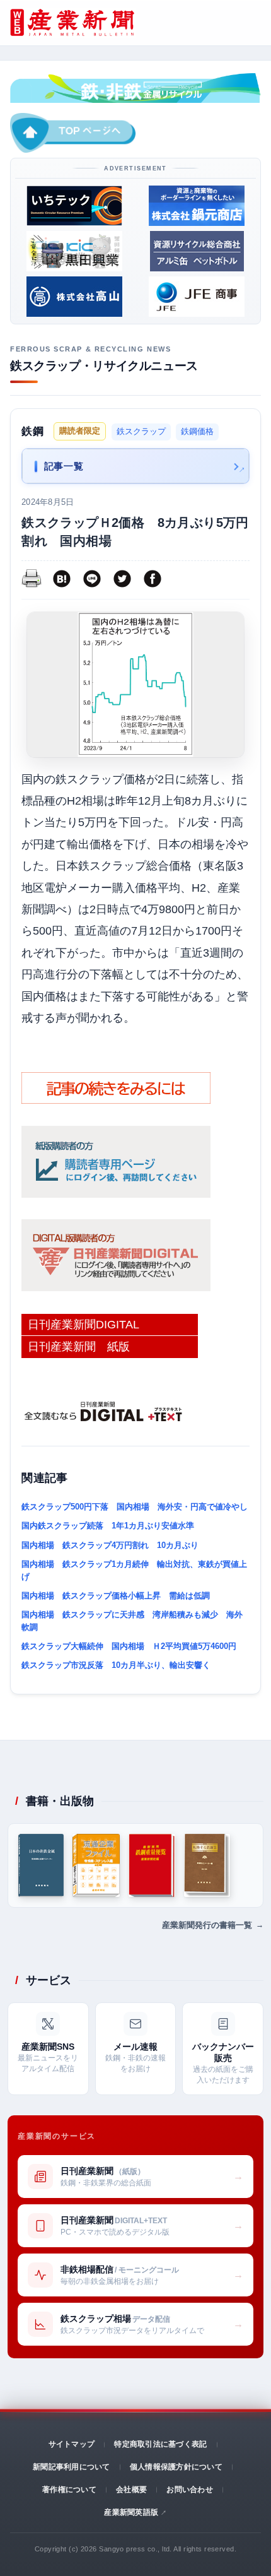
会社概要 (131, 2490)
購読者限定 (80, 431)
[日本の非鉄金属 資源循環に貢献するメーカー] (41, 1865)
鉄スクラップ (141, 431)
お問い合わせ (189, 2490)
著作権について (69, 2490)
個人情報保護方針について (176, 2467)
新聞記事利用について (71, 2467)
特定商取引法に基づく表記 (160, 2444)
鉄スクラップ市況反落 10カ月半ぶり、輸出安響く (116, 1665)
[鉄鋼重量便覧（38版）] (152, 1865)
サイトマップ (72, 2444)
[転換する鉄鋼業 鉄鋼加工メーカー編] (207, 1865)
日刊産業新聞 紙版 (79, 1347)
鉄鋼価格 (197, 431)
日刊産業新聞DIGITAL (84, 1325)
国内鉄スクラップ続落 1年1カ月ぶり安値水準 (108, 1526)
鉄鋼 (32, 431)
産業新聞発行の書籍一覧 (207, 1925)
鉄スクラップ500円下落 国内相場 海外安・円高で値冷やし (135, 1507)
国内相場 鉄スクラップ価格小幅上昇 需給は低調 (116, 1596)
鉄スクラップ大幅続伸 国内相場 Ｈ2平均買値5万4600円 (129, 1646)
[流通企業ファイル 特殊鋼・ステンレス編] (96, 1865)
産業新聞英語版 (131, 2512)
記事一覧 (64, 466)
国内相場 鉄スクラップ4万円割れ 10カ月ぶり (110, 1545)
